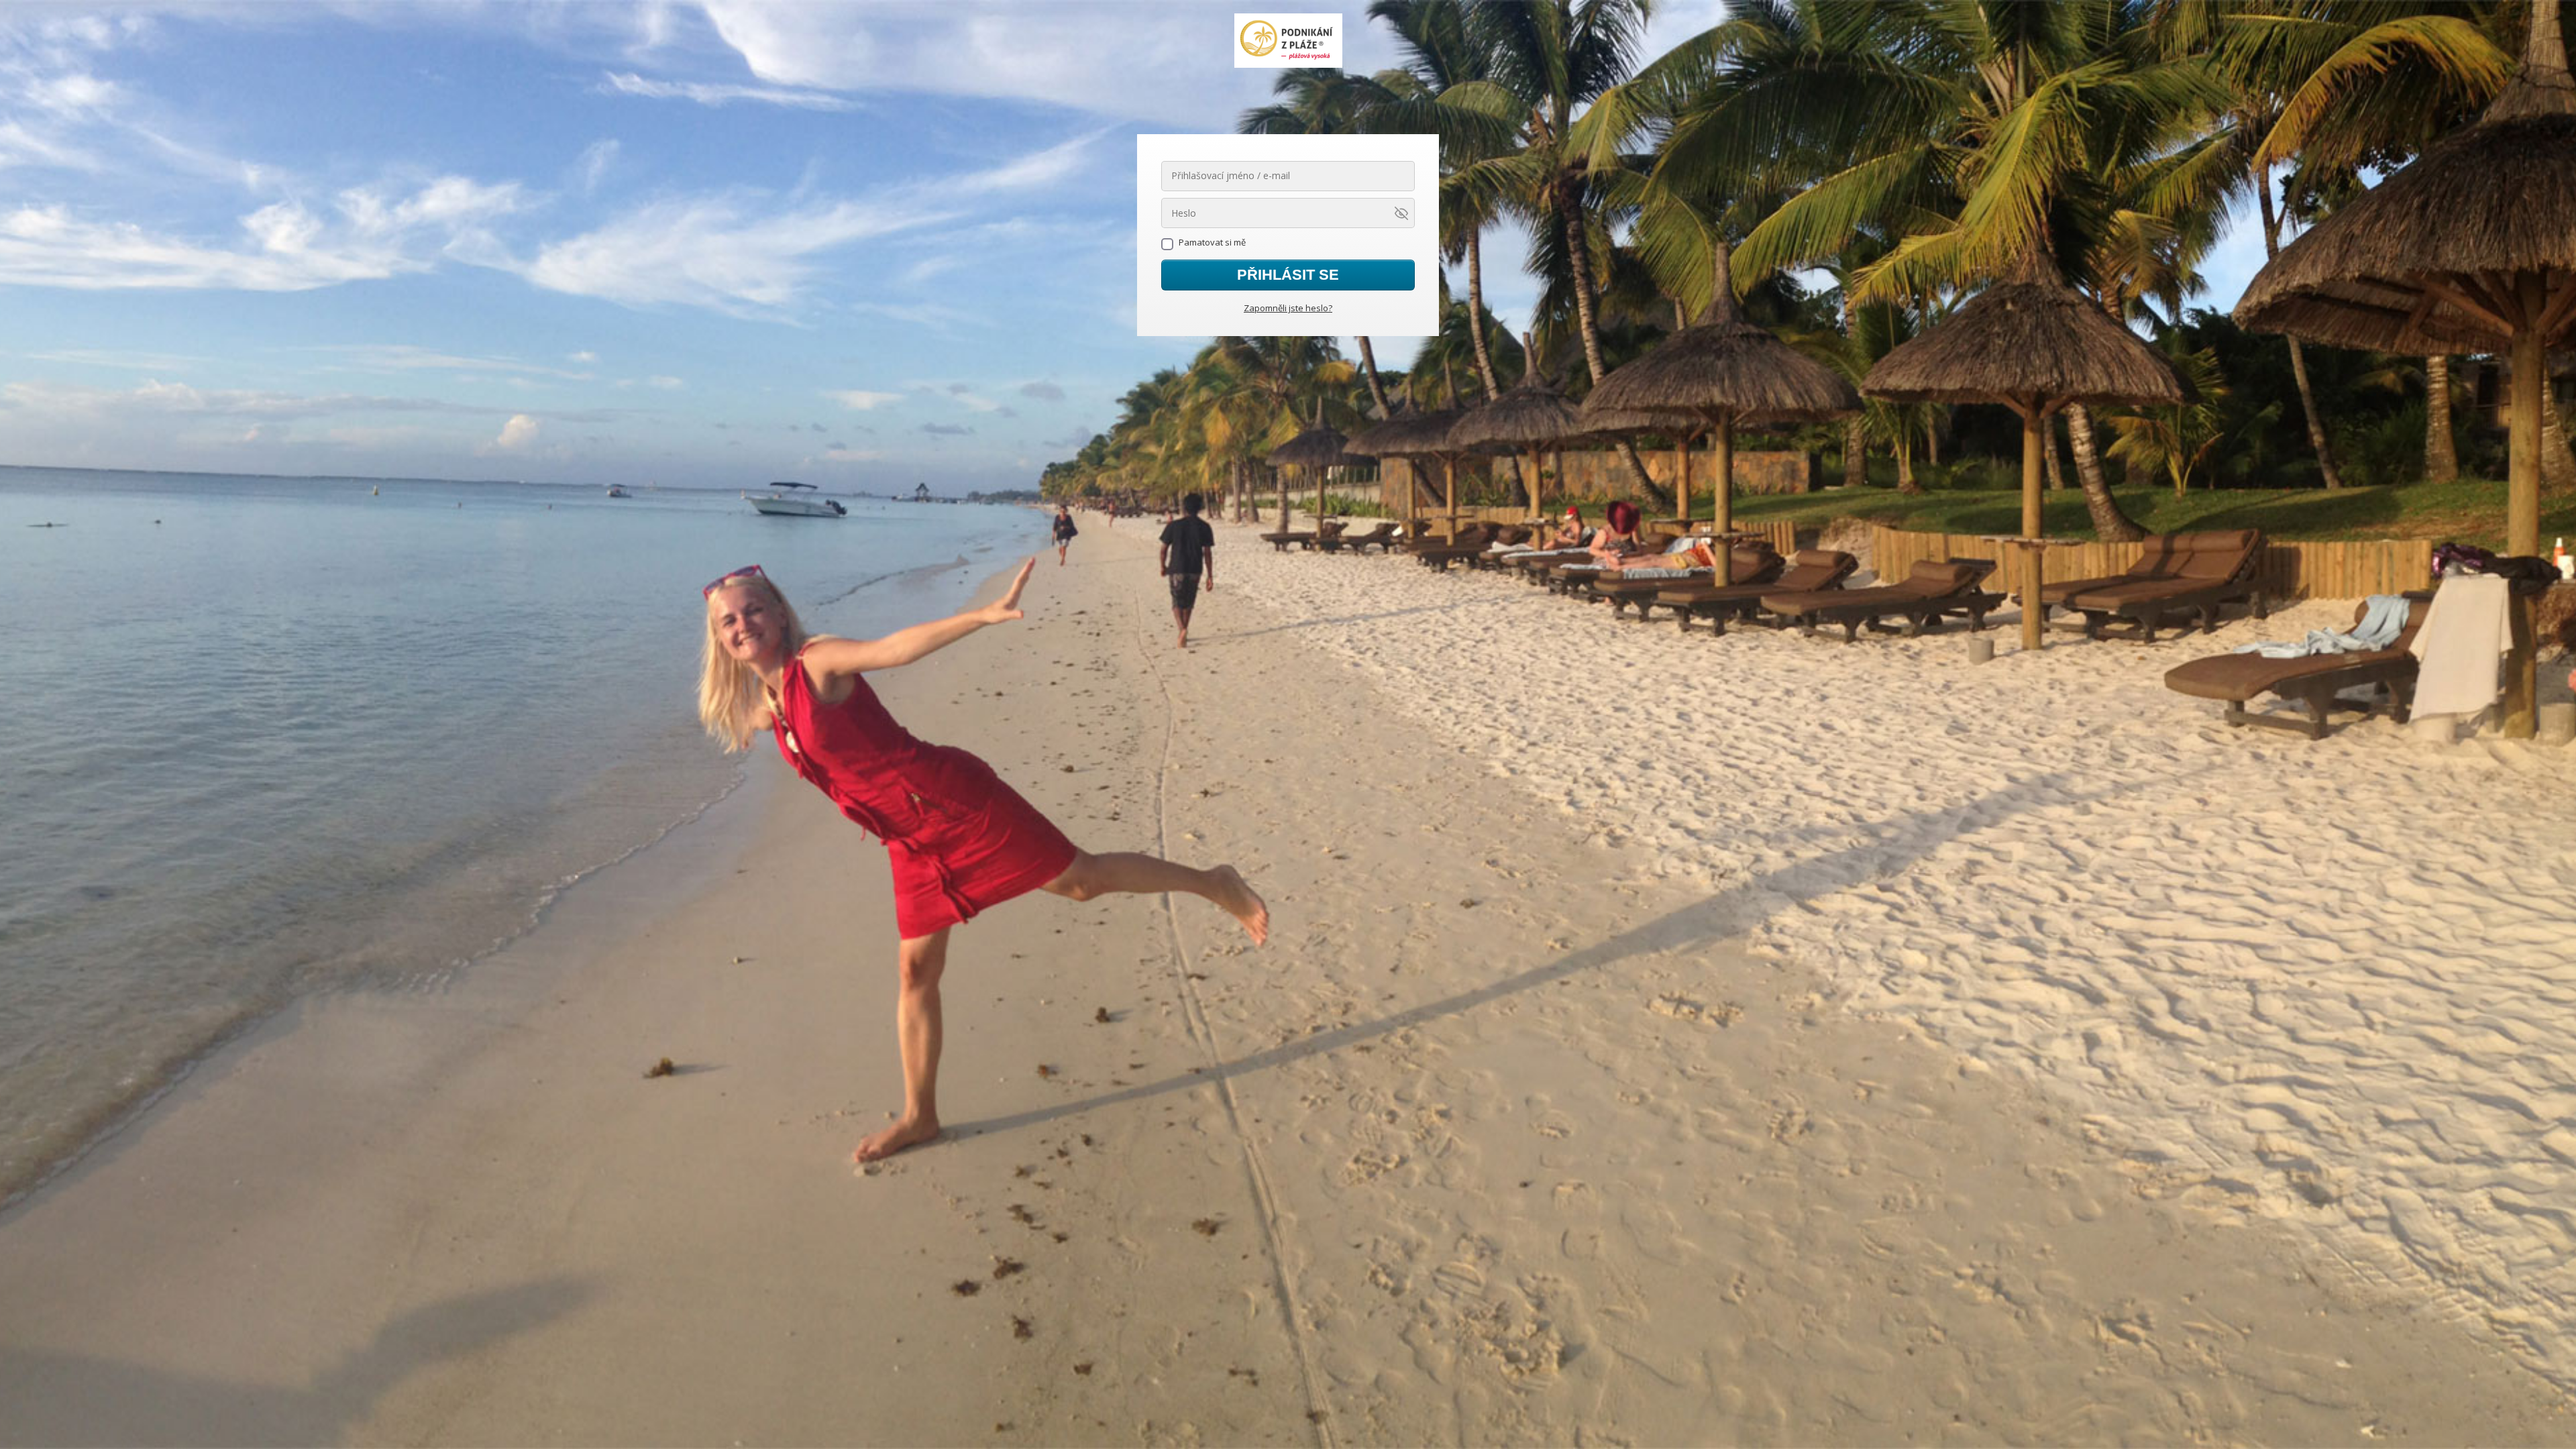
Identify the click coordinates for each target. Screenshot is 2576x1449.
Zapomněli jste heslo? (1288, 308)
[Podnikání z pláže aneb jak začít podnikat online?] (1288, 42)
